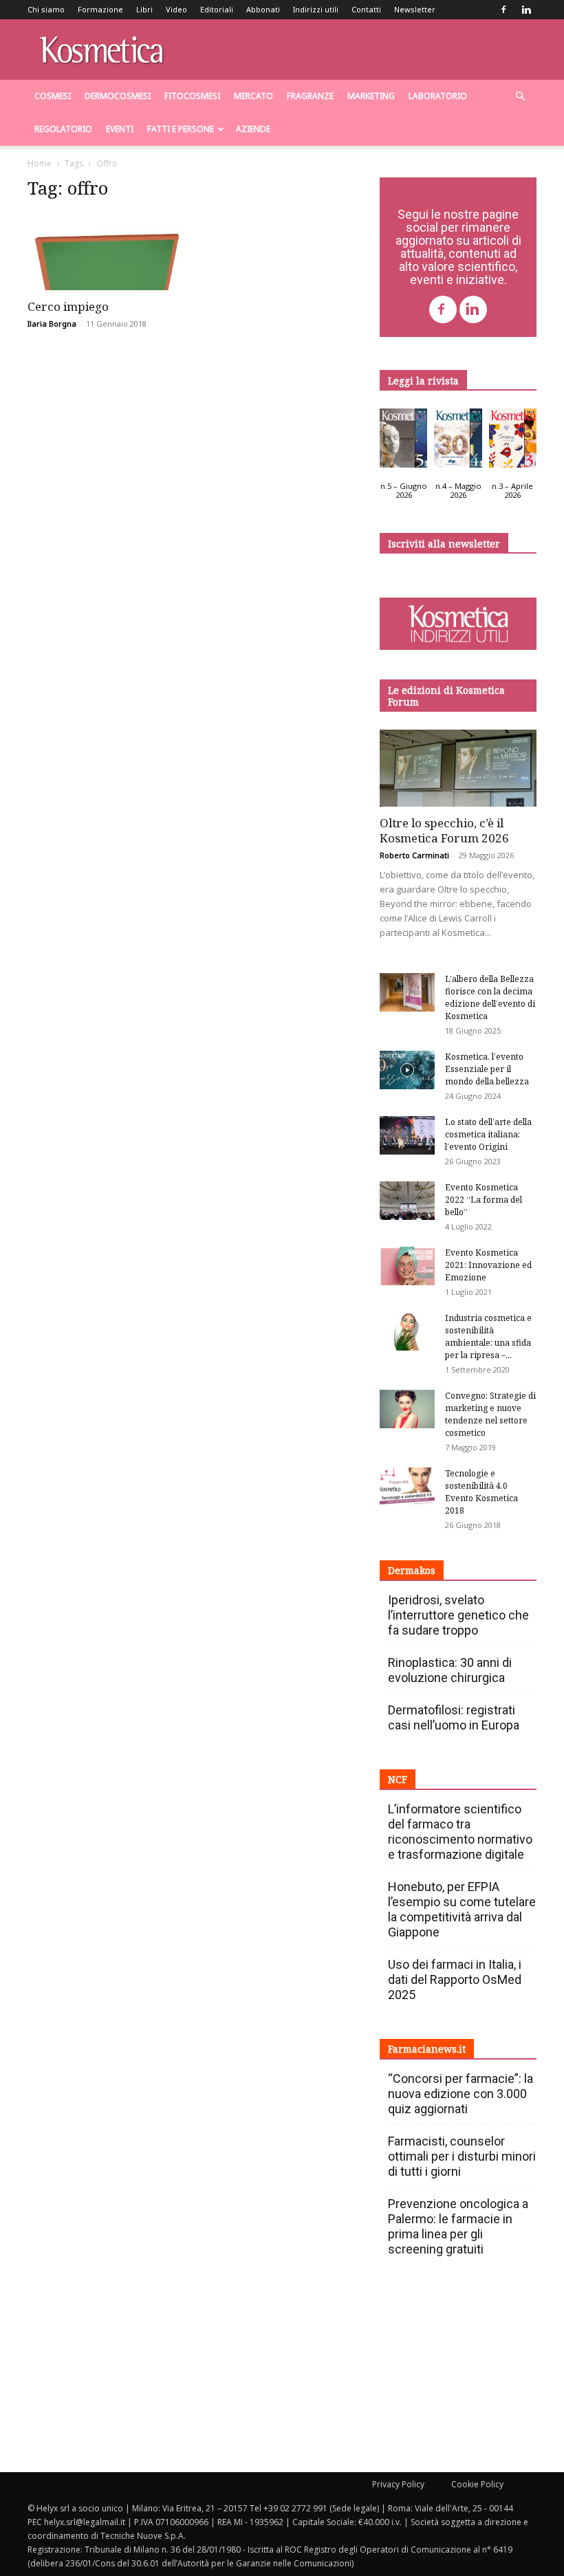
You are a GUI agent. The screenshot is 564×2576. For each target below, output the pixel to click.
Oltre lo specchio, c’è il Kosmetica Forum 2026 (444, 830)
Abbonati (263, 9)
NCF (398, 1779)
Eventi (120, 129)
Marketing (371, 96)
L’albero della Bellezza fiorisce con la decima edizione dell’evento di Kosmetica (490, 997)
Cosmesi (53, 96)
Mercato (253, 96)
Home (40, 163)
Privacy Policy (398, 2484)
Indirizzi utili (316, 9)
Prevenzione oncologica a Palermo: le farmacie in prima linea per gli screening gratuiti (458, 2226)
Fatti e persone (181, 129)
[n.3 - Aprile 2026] (513, 441)
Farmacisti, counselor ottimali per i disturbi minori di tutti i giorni (462, 2156)
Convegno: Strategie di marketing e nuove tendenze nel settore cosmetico (490, 1414)
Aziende (253, 129)
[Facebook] (503, 10)
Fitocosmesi (192, 96)
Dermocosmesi (118, 96)
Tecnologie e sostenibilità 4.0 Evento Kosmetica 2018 (481, 1492)
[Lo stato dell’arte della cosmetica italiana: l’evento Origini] (407, 1135)
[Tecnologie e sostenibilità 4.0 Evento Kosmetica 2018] (407, 1487)
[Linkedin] (526, 10)
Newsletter (415, 9)
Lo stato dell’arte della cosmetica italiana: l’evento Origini (488, 1134)
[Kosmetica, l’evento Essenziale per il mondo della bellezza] (407, 1070)
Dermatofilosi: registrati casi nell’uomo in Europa (454, 1717)
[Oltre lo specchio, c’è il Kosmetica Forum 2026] (458, 768)
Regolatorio (63, 129)
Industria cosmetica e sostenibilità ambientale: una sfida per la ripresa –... (488, 1336)
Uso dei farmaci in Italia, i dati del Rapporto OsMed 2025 (455, 1979)
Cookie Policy (477, 2484)
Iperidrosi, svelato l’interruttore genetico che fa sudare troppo (458, 1615)
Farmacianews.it (427, 2049)
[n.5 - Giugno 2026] (403, 441)
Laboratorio (438, 96)
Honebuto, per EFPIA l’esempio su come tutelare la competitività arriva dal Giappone (462, 1909)
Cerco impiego (68, 306)
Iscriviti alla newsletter (444, 544)
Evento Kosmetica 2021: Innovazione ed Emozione (488, 1265)
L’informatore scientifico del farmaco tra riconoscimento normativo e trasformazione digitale (460, 1832)
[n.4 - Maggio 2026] (458, 441)
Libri (144, 9)
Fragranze (310, 96)
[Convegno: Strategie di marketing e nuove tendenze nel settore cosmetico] (407, 1409)
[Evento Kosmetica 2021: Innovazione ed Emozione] (407, 1266)
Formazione (100, 9)
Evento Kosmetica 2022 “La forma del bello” (484, 1200)
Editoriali (217, 9)
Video (176, 9)
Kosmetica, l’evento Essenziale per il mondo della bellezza (487, 1069)
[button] (520, 97)
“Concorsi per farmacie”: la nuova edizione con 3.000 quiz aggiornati (460, 2094)
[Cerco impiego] (106, 251)
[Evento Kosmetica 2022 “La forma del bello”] (407, 1201)
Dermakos (412, 1570)
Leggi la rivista (423, 381)
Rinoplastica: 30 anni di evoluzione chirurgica (450, 1670)
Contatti (366, 9)
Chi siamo (46, 9)
